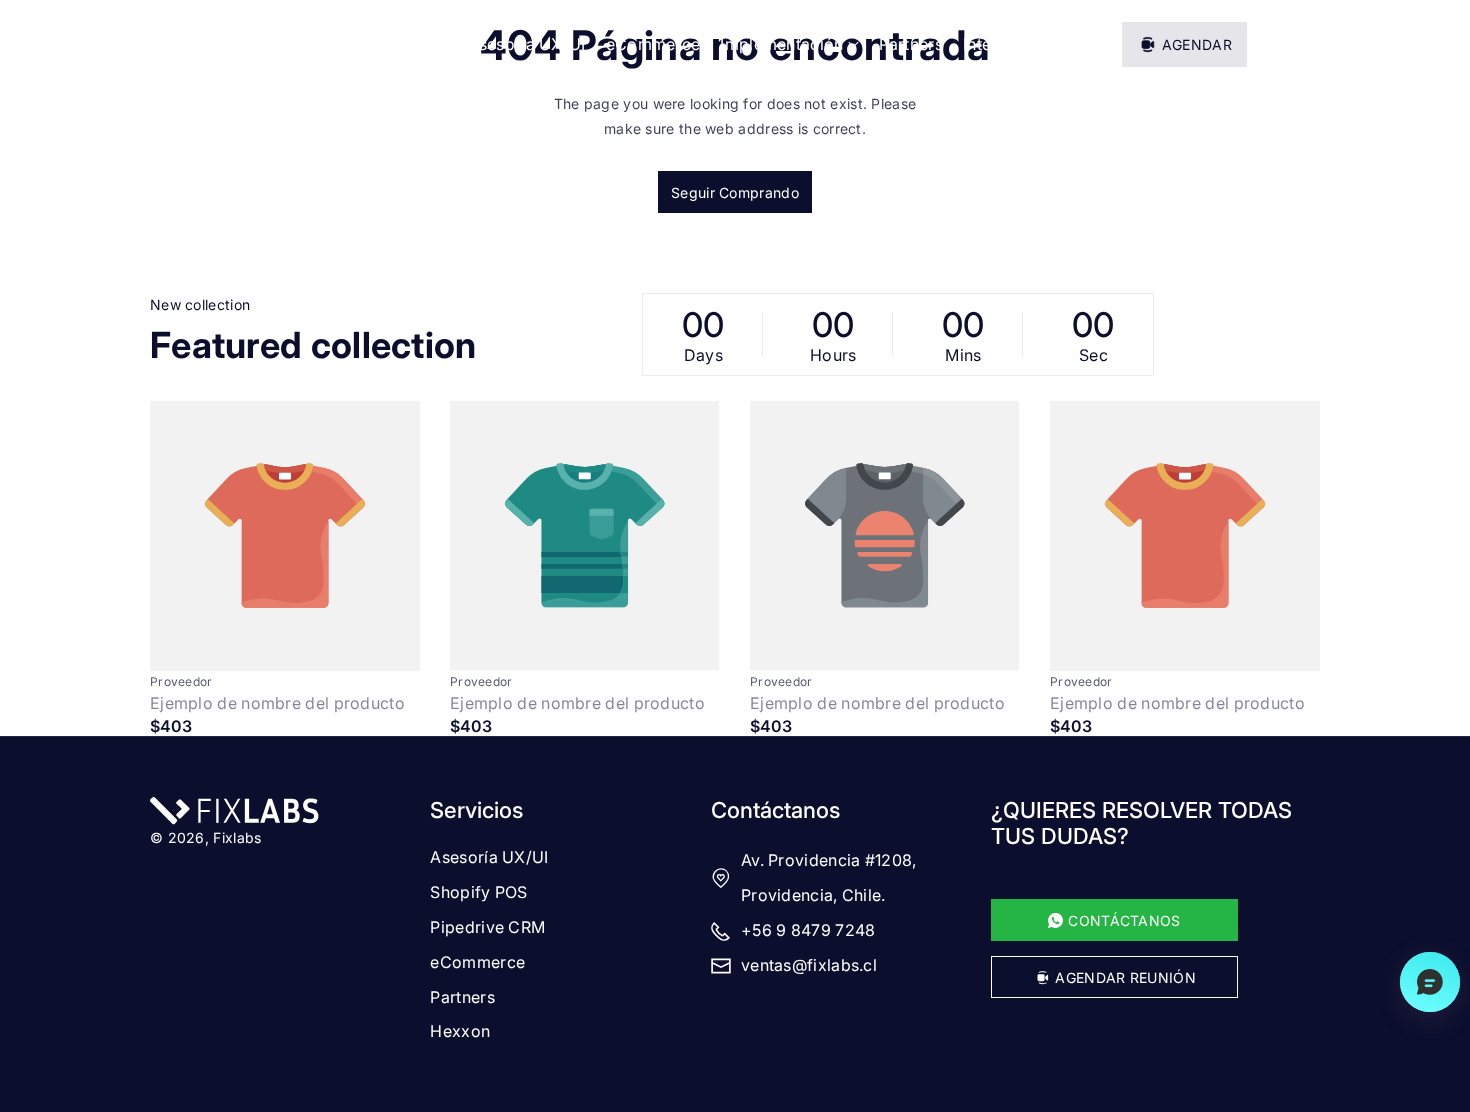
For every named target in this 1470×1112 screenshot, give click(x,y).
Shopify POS (478, 892)
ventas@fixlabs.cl (809, 965)
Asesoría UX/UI (489, 857)
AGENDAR (1197, 44)
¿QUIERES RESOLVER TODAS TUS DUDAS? (1141, 823)
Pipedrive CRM (487, 927)
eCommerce (477, 962)
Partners (462, 997)
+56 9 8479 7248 (808, 930)
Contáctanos (775, 810)
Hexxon (460, 1031)
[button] (1306, 44)
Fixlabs (237, 837)
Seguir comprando (735, 192)
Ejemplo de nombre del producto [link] (277, 703)
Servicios (476, 810)
